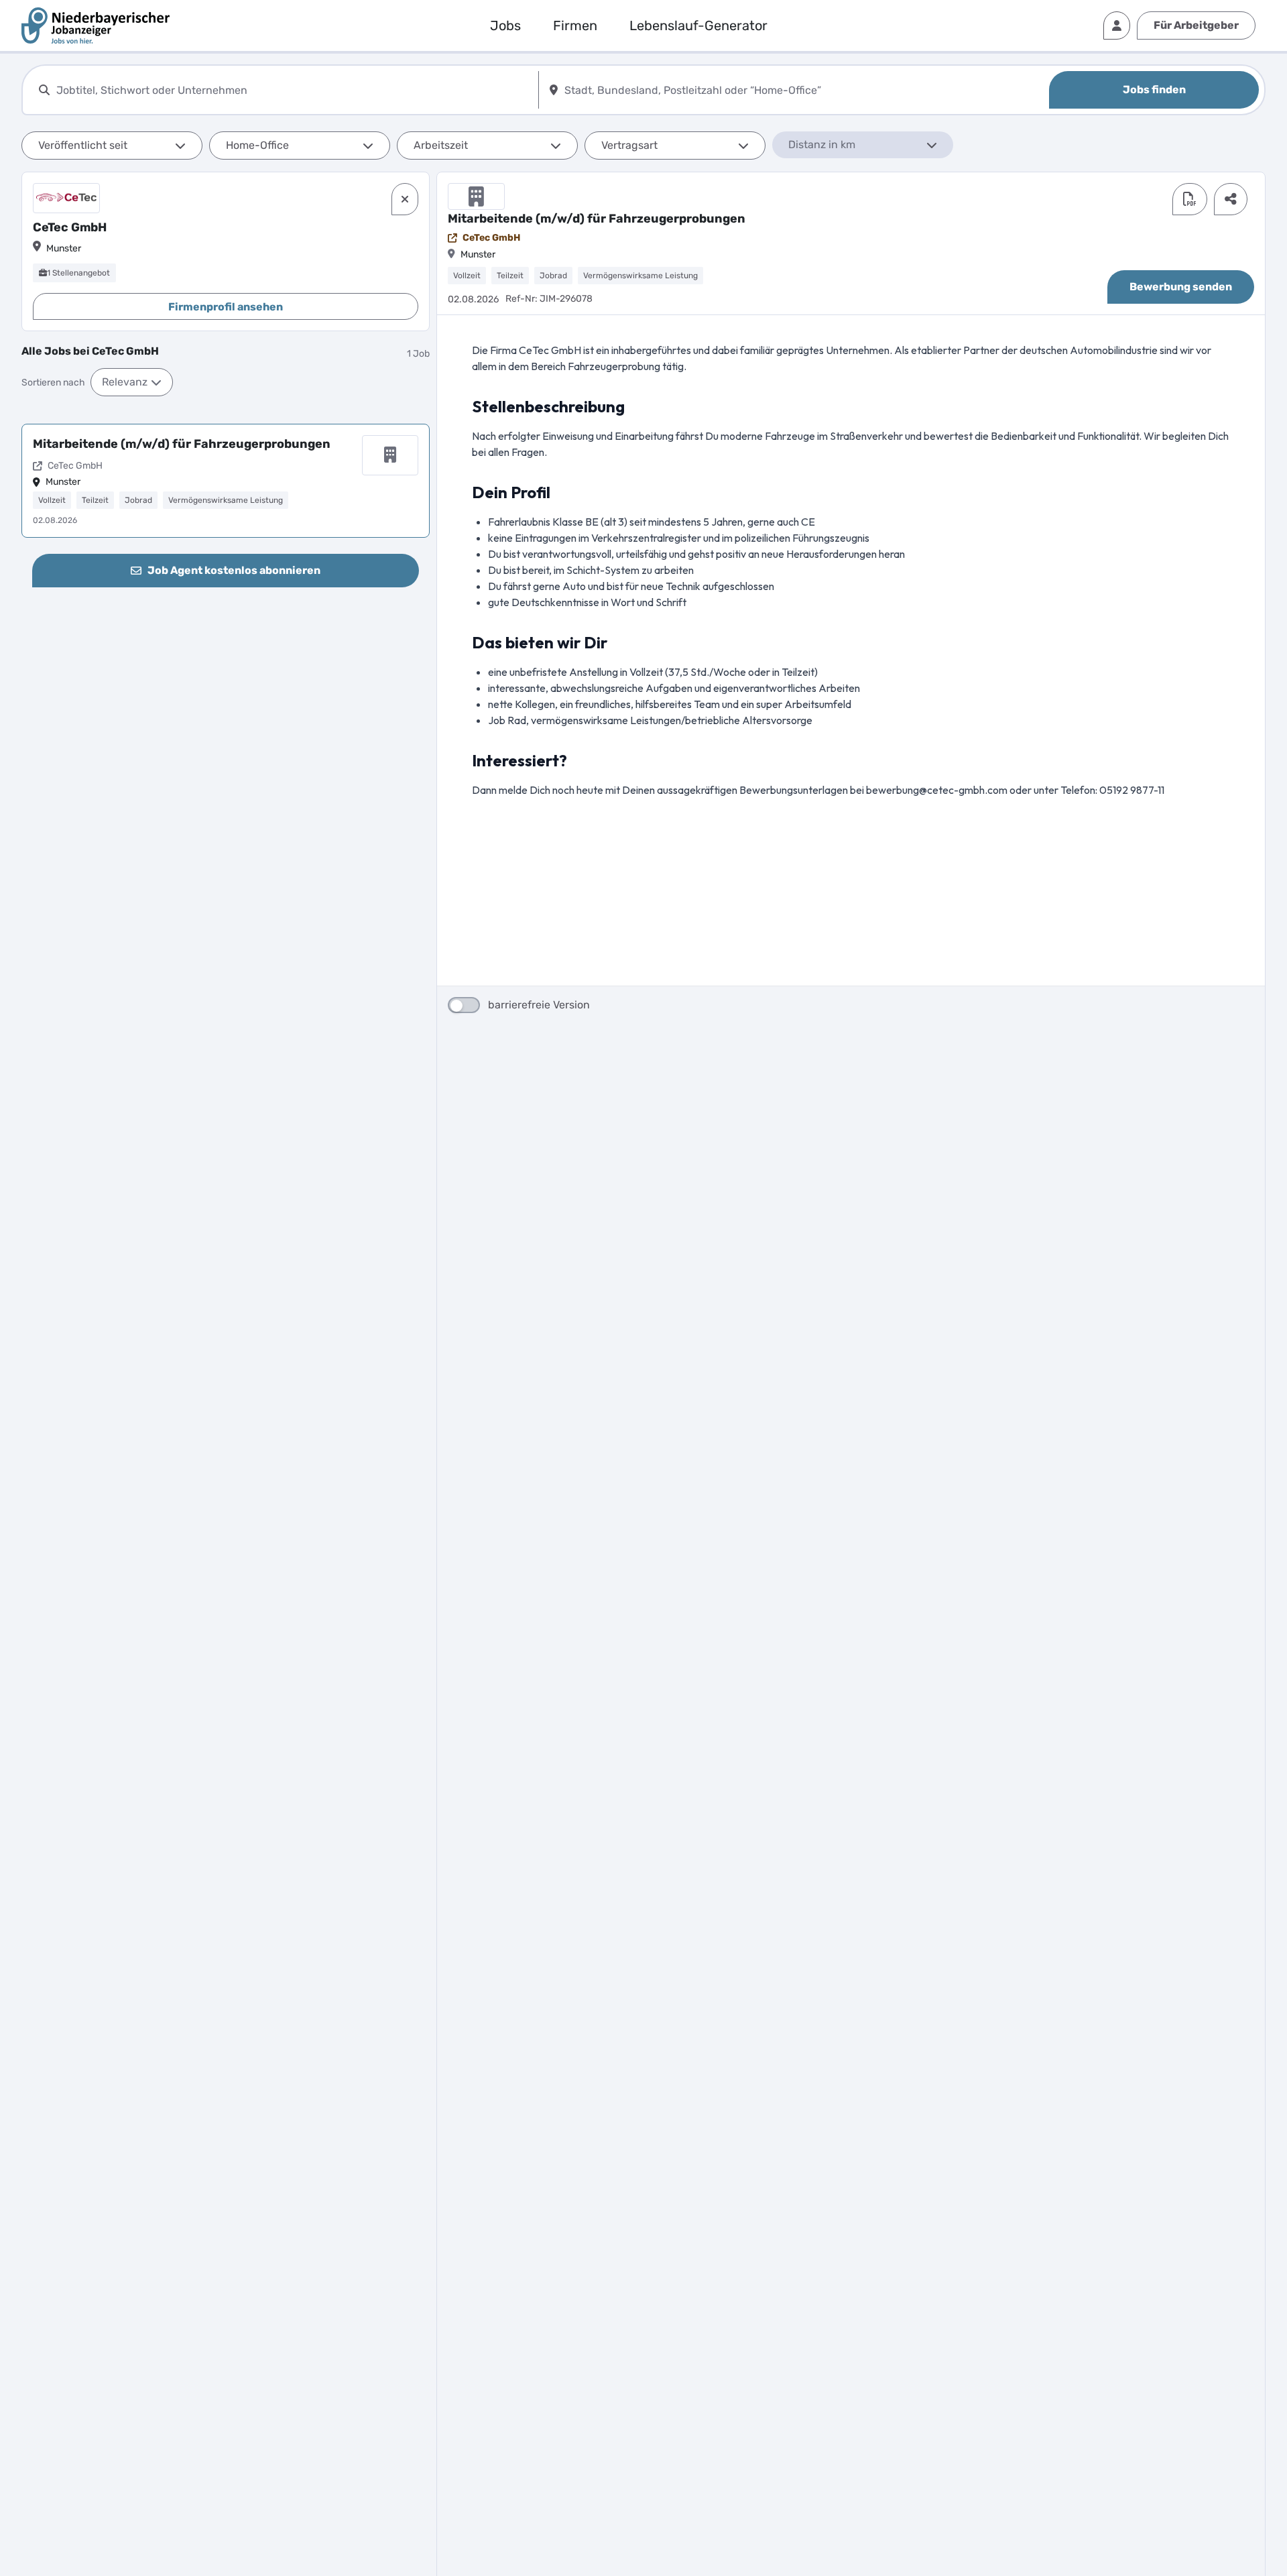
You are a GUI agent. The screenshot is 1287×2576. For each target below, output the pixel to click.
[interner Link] (96, 25)
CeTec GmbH (491, 238)
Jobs (505, 25)
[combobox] (295, 90)
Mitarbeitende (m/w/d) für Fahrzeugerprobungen (182, 444)
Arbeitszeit (441, 145)
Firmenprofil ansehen (226, 307)
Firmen (575, 25)
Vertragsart (629, 145)
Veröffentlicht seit (83, 145)
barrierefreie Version (539, 1005)
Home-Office (257, 145)
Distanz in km (822, 144)
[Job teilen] (1231, 199)
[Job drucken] (1190, 199)
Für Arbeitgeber (1196, 25)
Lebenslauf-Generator (698, 25)
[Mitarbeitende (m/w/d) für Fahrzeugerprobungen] (226, 481)
